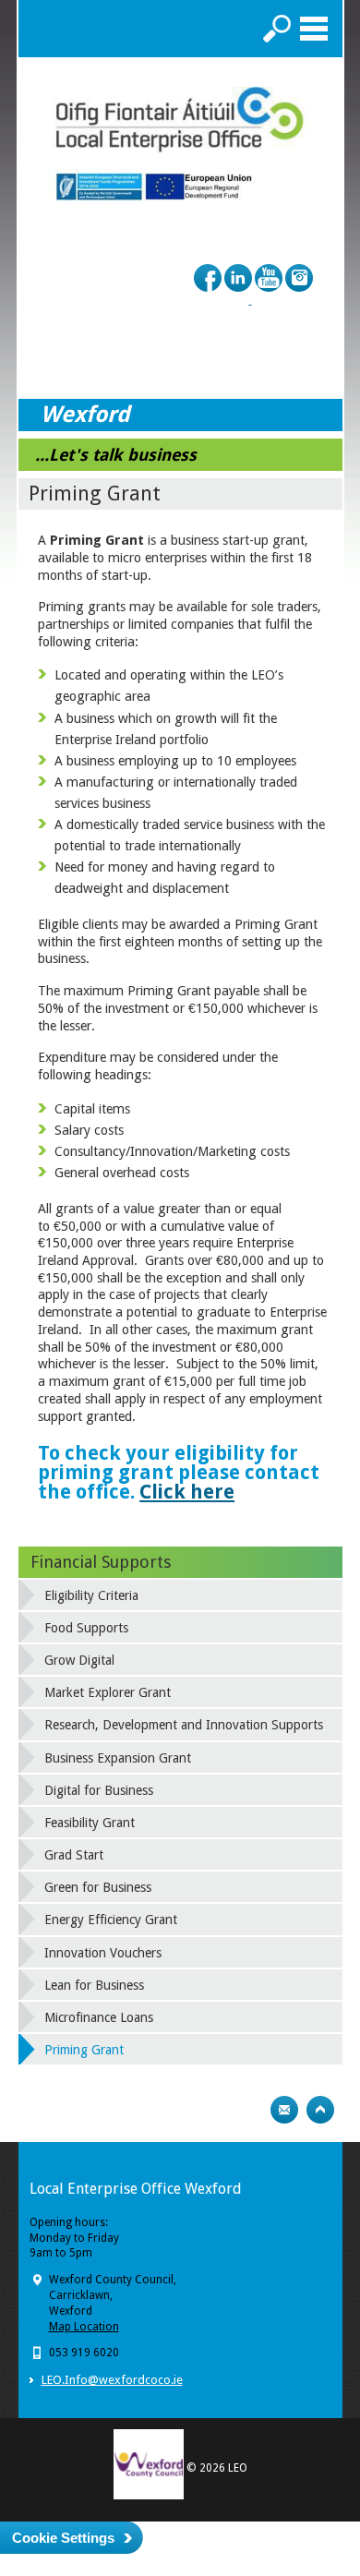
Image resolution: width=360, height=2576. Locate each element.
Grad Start (74, 1855)
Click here (187, 1492)
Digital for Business (99, 1790)
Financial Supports (101, 1562)
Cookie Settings (63, 2538)
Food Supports (86, 1628)
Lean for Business (94, 1985)
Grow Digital (79, 1660)
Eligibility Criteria (91, 1595)
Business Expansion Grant (118, 1758)
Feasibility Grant (90, 1823)
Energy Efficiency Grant (111, 1920)
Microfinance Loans (99, 2017)
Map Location (84, 2327)
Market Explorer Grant (108, 1692)
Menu (314, 29)
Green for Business (98, 1887)
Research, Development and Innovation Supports (184, 1725)
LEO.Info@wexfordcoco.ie (112, 2380)
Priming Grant (84, 2050)
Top (320, 2110)
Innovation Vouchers (103, 1953)
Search (277, 29)
